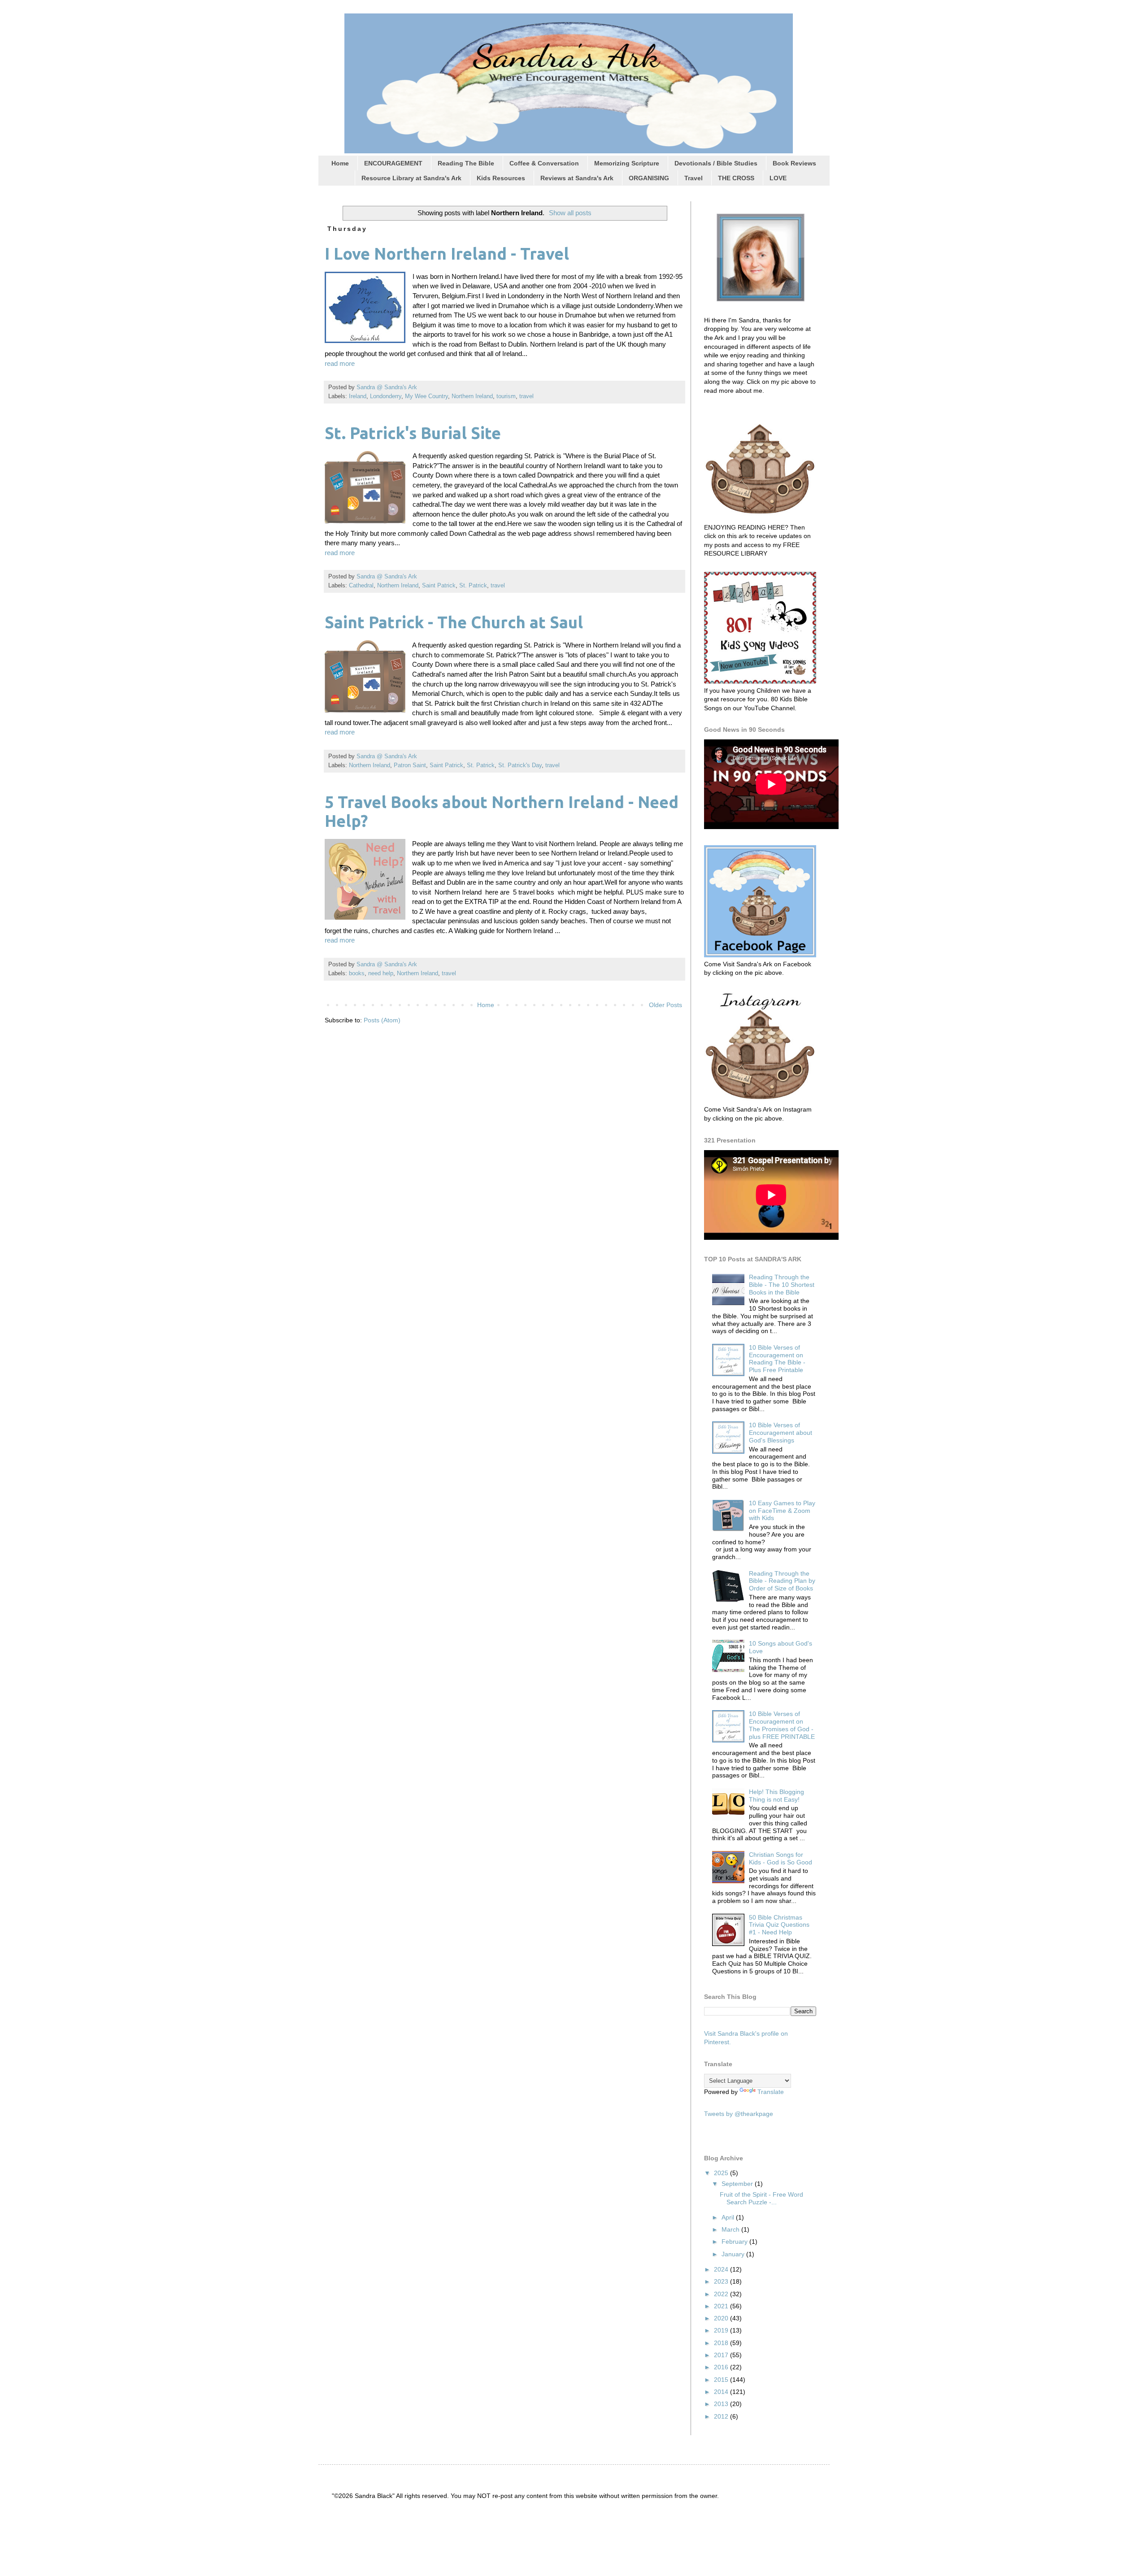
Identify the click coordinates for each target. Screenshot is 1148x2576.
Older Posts (665, 1005)
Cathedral (361, 586)
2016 (722, 2367)
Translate (771, 2092)
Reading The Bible (466, 163)
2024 (722, 2269)
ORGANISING (649, 178)
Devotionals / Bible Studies (716, 163)
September (738, 2184)
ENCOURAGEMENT (393, 163)
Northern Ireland (472, 396)
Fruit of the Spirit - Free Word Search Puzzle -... (761, 2198)
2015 (722, 2380)
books (357, 973)
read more (340, 363)
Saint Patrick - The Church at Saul (454, 622)
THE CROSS (736, 178)
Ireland (358, 396)
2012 (722, 2416)
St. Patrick (473, 586)
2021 (722, 2306)
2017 (722, 2355)
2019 (722, 2330)
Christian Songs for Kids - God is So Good (781, 1858)
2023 (722, 2281)
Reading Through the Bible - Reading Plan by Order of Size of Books (782, 1581)
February (735, 2242)
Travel (694, 178)
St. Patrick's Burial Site (413, 433)
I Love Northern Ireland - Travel (447, 254)
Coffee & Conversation (544, 163)
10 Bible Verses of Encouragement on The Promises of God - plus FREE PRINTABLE (782, 1725)
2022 (722, 2294)
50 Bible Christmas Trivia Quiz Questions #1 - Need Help (779, 1925)
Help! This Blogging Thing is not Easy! (776, 1796)
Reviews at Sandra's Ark (577, 178)
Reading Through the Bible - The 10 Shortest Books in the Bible (782, 1285)
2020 (722, 2318)
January (734, 2254)
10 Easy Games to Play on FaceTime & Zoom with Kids (782, 1511)
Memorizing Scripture (627, 163)
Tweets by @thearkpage (739, 2114)
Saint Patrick (439, 586)
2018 (722, 2343)
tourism (506, 396)
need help (381, 973)
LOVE (778, 178)
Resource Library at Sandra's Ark (411, 178)
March (731, 2229)
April (729, 2217)
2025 (722, 2173)
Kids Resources (501, 178)
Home (340, 163)
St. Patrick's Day (520, 765)
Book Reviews (794, 163)
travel (526, 396)
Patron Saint (410, 765)
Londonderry (386, 396)
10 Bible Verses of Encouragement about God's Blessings (781, 1433)
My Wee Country (426, 396)
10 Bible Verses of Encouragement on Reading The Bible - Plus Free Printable (777, 1359)
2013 (722, 2404)
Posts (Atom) (382, 1020)
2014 (722, 2392)
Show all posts (570, 213)
